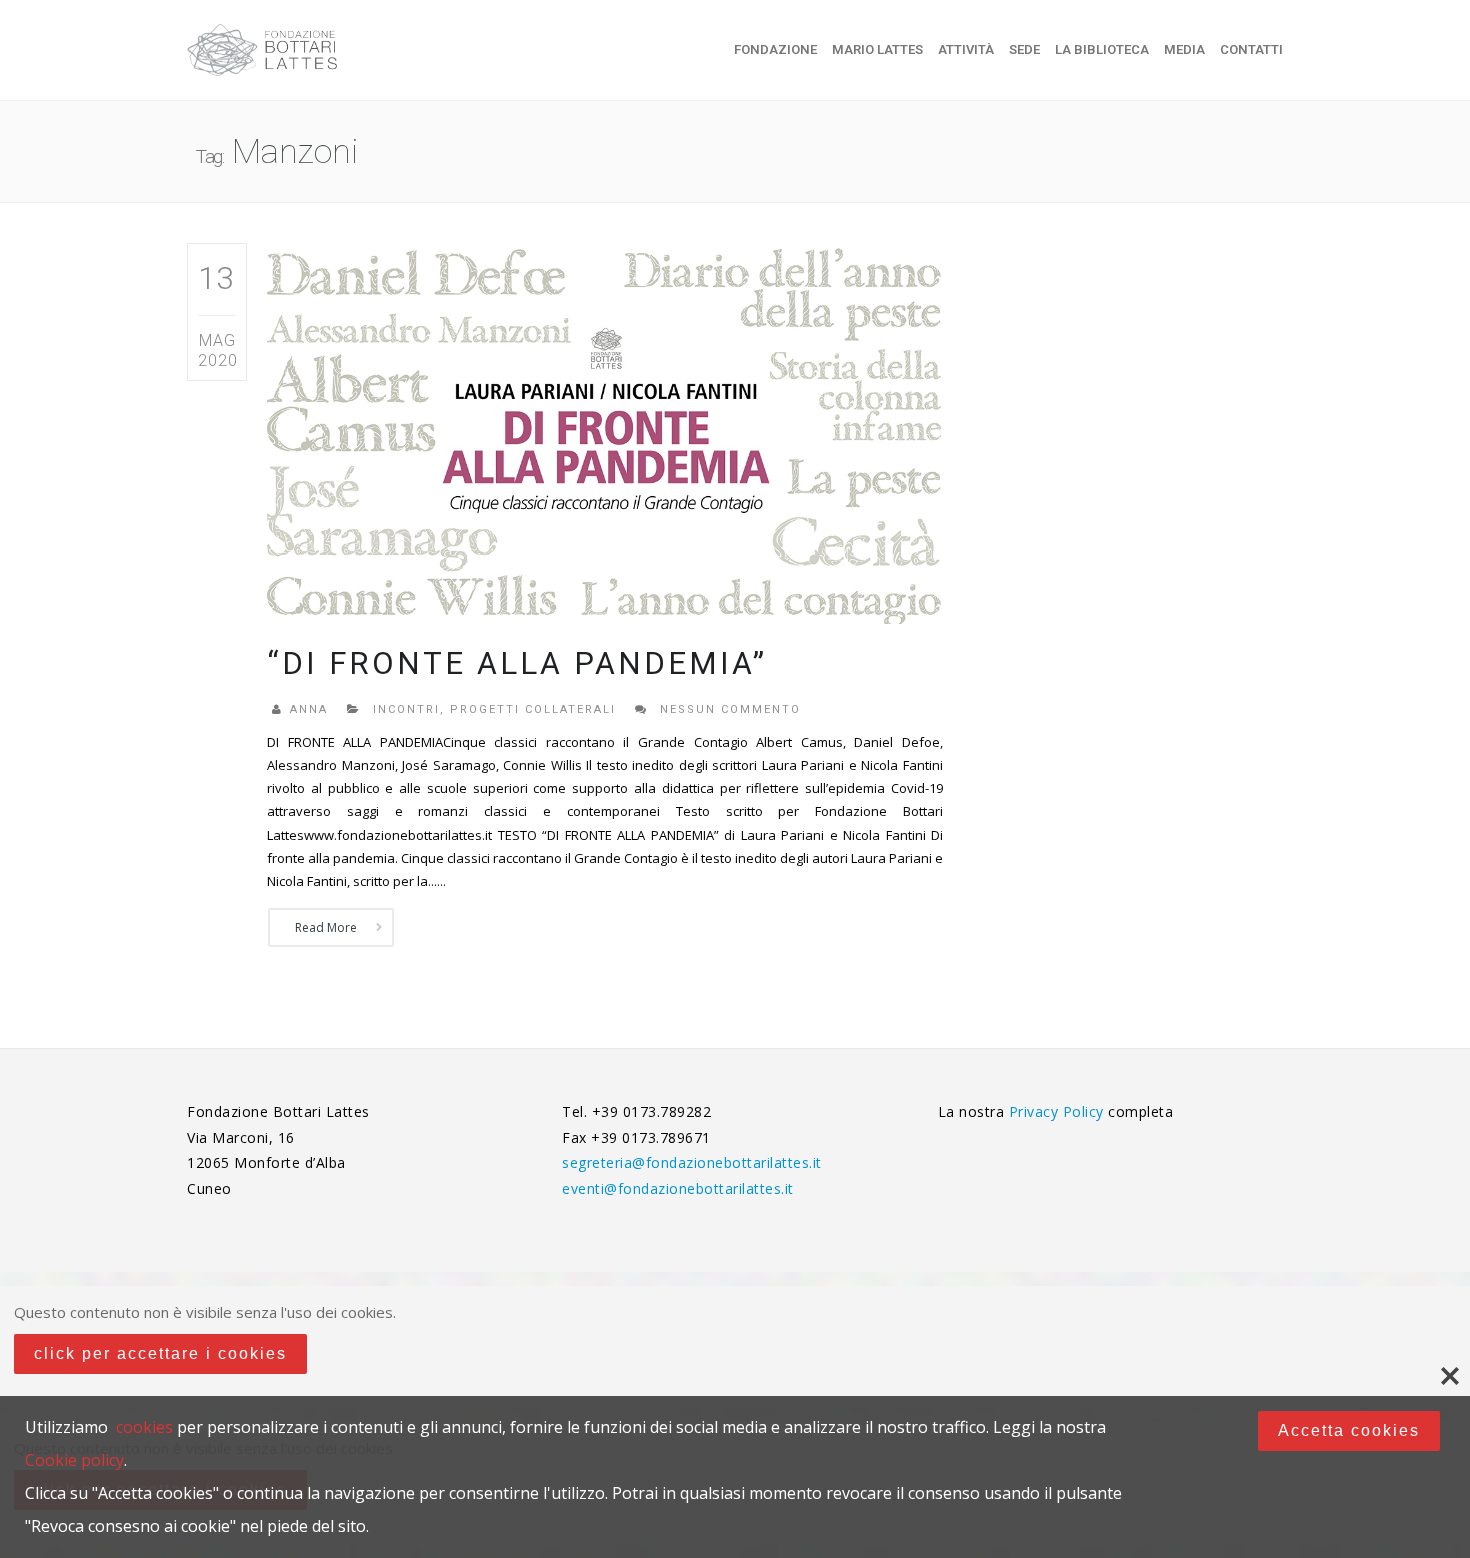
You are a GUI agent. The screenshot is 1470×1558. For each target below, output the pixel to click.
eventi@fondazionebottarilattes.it (678, 1188)
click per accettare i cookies (160, 1353)
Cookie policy (74, 1460)
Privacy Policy (1059, 1111)
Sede (1024, 49)
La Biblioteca (1102, 49)
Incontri (406, 709)
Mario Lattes (877, 49)
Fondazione (775, 49)
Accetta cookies (1349, 1430)
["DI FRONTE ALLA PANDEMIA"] (605, 432)
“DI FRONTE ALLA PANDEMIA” (517, 663)
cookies (144, 1427)
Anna (309, 709)
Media (1184, 49)
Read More (326, 927)
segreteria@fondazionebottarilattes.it (692, 1162)
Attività (966, 49)
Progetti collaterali (533, 709)
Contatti (1251, 49)
